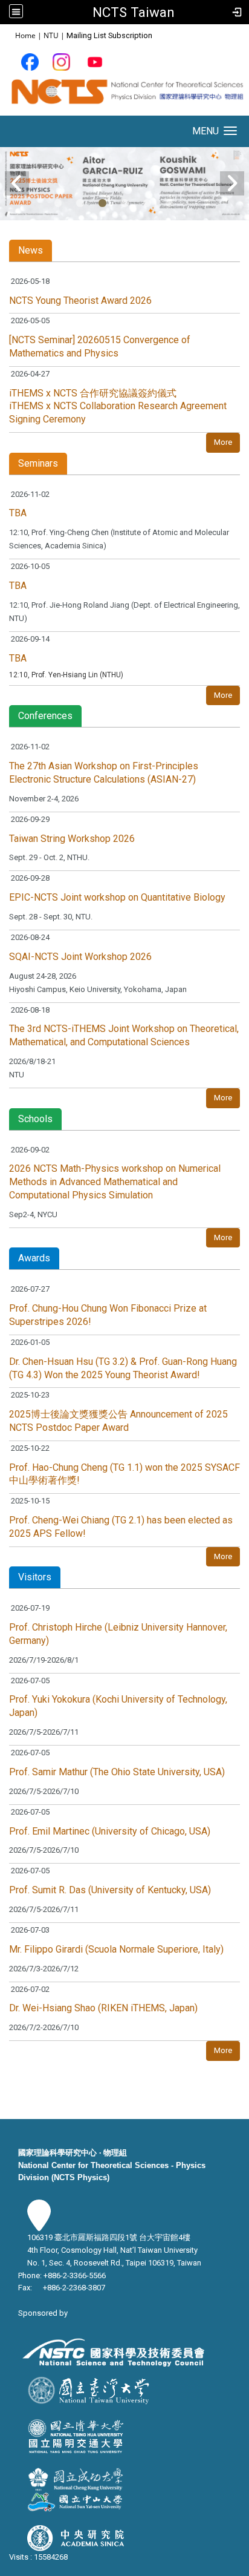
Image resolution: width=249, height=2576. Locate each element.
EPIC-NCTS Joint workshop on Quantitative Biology (117, 897)
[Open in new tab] (30, 61)
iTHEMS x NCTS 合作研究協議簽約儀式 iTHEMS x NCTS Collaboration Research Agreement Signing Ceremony (118, 406)
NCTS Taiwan (134, 12)
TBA (18, 513)
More (223, 442)
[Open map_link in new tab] (39, 2225)
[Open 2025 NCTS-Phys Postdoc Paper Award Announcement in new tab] (124, 182)
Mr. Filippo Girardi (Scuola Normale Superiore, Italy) (116, 1949)
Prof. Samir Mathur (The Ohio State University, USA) (117, 1772)
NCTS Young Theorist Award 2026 (80, 301)
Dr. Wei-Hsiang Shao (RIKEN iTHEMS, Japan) (103, 2008)
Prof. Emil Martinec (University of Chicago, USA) (110, 1831)
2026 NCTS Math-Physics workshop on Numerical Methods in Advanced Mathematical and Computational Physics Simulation (115, 1182)
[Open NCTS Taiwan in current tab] (124, 95)
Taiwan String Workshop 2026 (72, 839)
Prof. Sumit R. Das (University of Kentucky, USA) (110, 1890)
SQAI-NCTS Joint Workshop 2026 (80, 957)
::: (9, 35)
